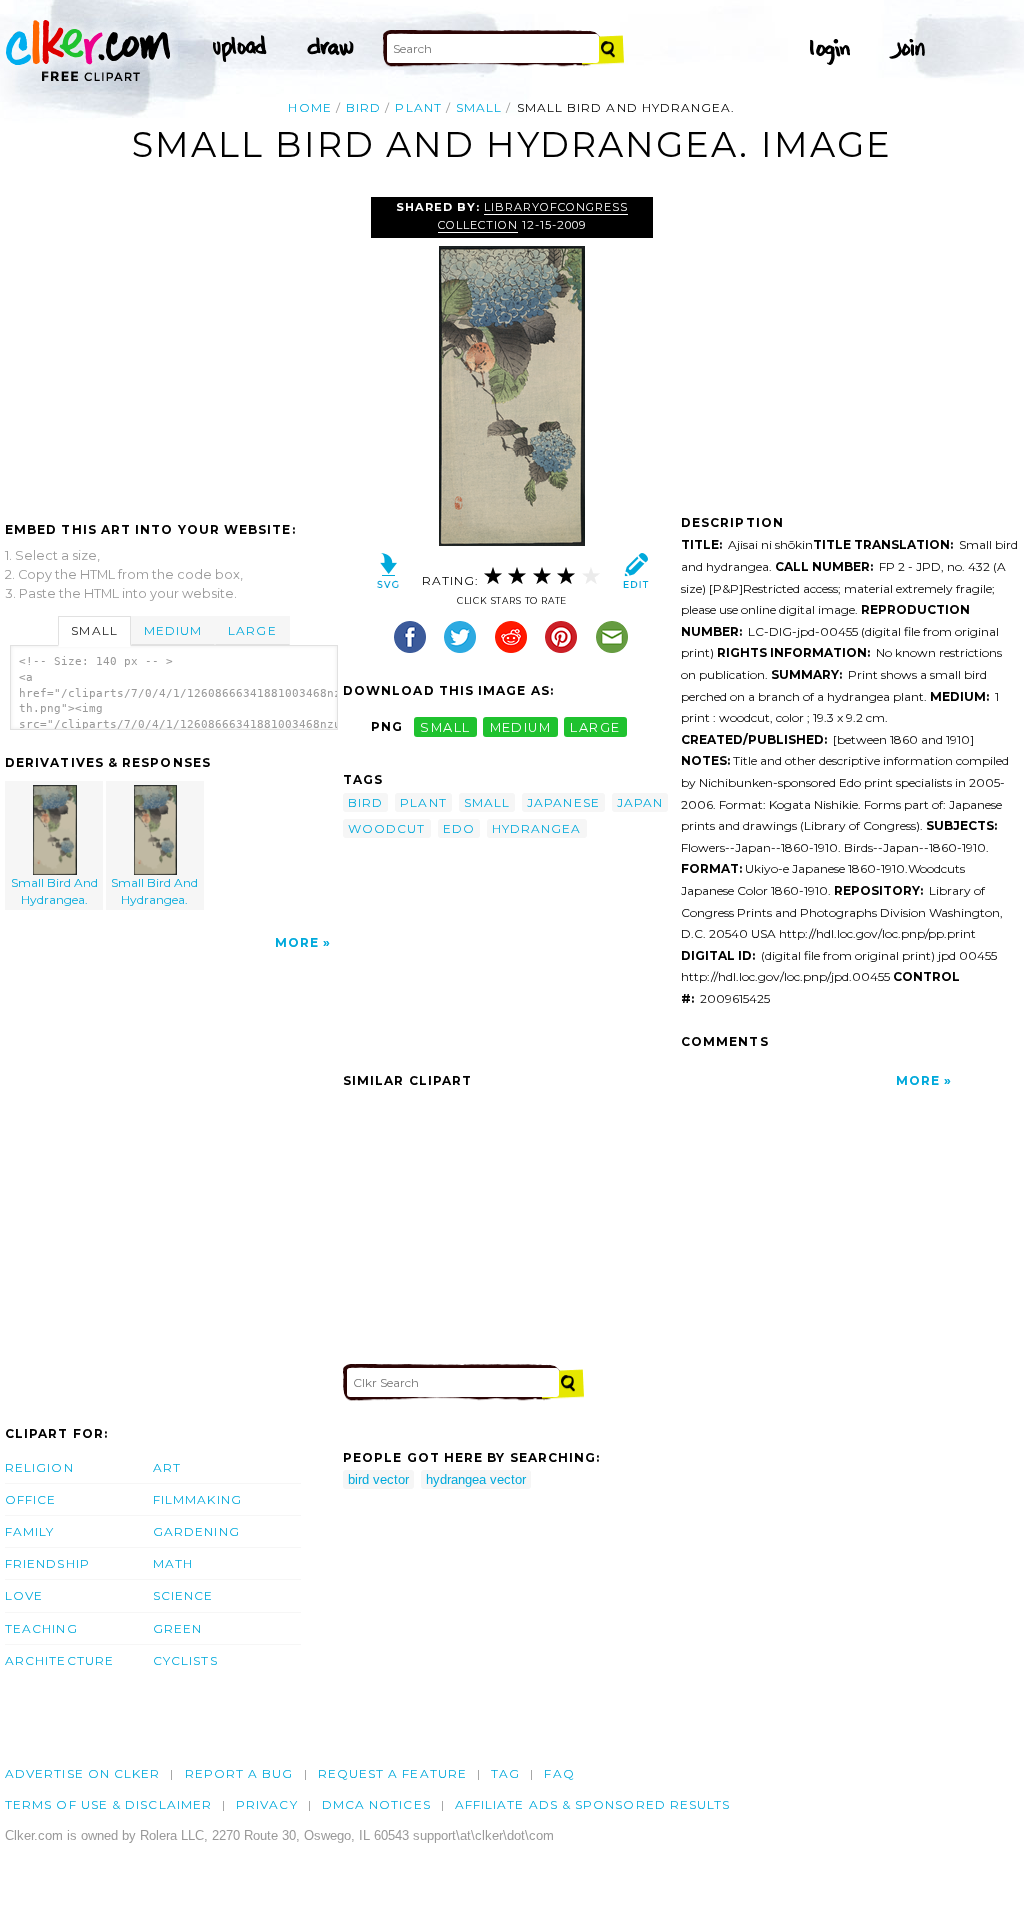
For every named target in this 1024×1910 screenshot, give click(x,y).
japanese (563, 802)
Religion (39, 1467)
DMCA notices (376, 1804)
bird (363, 107)
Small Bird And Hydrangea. (54, 891)
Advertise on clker (82, 1773)
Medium (173, 630)
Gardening (196, 1531)
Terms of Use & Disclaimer (108, 1804)
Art (167, 1467)
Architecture (59, 1660)
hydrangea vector (476, 1479)
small (479, 107)
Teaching (41, 1628)
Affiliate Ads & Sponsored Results (593, 1804)
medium (521, 726)
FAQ (559, 1773)
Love (24, 1595)
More (297, 942)
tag (505, 1773)
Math (173, 1563)
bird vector (378, 1479)
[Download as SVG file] (388, 575)
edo (459, 828)
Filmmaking (197, 1499)
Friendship (47, 1563)
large (595, 726)
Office (30, 1499)
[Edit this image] (635, 575)
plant (418, 107)
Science (183, 1595)
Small (94, 630)
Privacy (267, 1804)
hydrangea (537, 828)
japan (640, 802)
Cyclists (185, 1660)
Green (177, 1628)
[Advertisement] (173, 347)
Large (252, 630)
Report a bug (239, 1773)
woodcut (387, 828)
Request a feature (392, 1773)
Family (29, 1531)
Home (309, 107)
